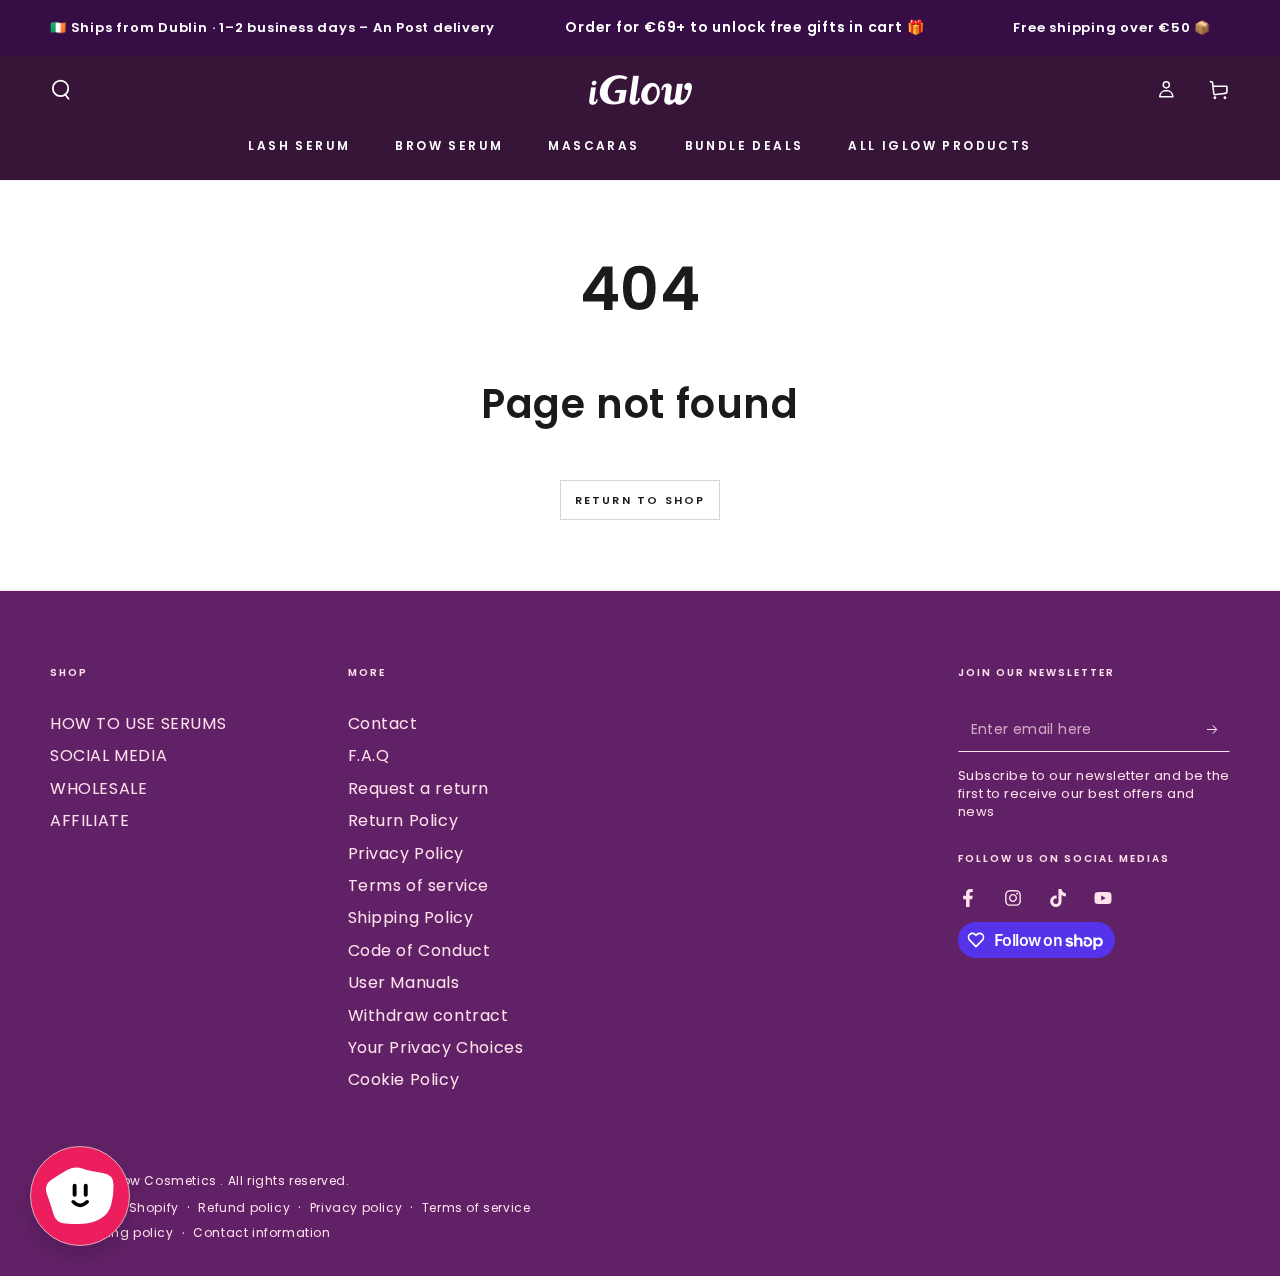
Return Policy (403, 820)
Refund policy (244, 1208)
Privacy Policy (406, 853)
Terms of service (419, 885)
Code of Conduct (419, 950)
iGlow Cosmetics (162, 1180)
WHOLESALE (98, 788)
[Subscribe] (1218, 729)
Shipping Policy (411, 917)
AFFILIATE (89, 820)
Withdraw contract (428, 1015)
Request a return (419, 788)
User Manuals (404, 982)
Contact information (261, 1233)
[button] (61, 90)
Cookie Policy (404, 1079)
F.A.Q (369, 755)
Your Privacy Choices (436, 1047)
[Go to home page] (640, 90)
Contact (383, 723)
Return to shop (640, 500)
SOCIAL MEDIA (108, 755)
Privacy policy (356, 1208)
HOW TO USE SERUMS (138, 723)
